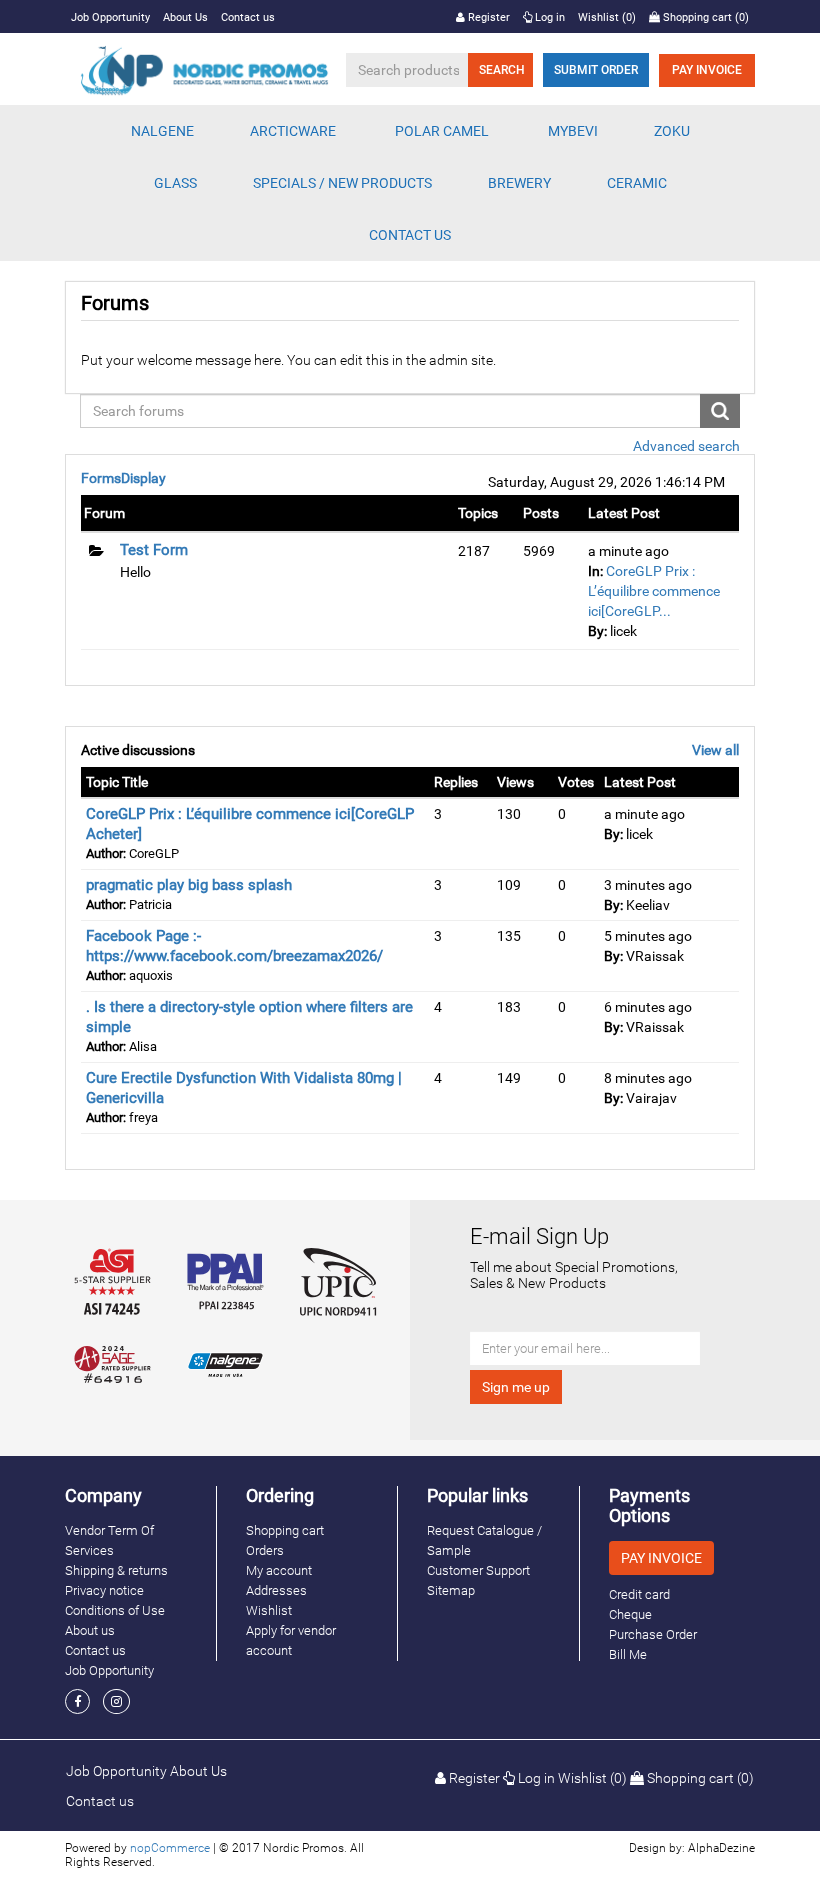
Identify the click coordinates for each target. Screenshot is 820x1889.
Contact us (248, 17)
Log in (548, 17)
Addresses (276, 1590)
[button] (162, 131)
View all (715, 750)
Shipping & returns (116, 1570)
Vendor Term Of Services (109, 1540)
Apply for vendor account (291, 1640)
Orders (265, 1550)
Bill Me (628, 1654)
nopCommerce (170, 1848)
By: (597, 631)
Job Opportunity (110, 17)
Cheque (630, 1614)
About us (90, 1630)
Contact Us (410, 235)
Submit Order (596, 70)
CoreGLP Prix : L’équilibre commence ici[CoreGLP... (654, 591)
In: (595, 571)
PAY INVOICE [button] (661, 1558)
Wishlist (269, 1610)
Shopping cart (285, 1530)
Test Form (154, 550)
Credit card (639, 1594)
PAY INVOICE (707, 70)
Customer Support (478, 1570)
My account (279, 1570)
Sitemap (451, 1590)
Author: (106, 853)
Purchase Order (653, 1634)
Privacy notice (104, 1590)
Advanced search (686, 446)
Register (487, 17)
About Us (185, 17)
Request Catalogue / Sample (484, 1540)
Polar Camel (442, 131)
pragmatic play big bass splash (189, 885)
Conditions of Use (115, 1610)
